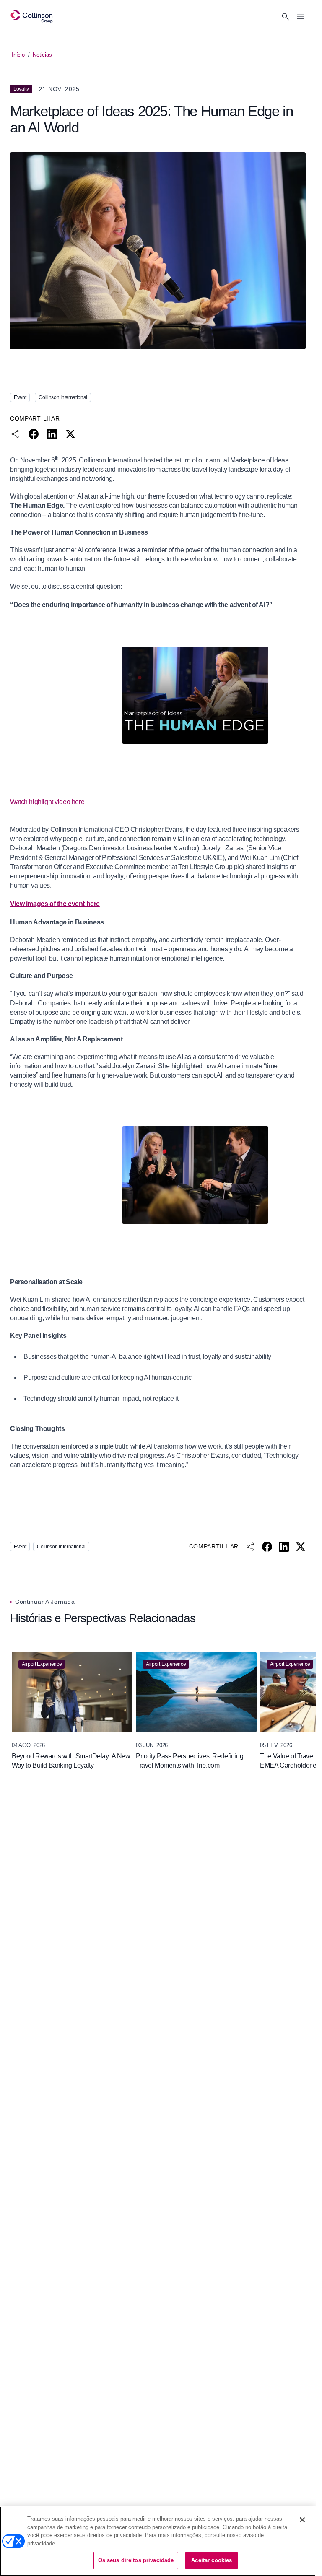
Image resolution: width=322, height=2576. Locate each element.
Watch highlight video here (47, 802)
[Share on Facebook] (34, 434)
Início (18, 55)
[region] (158, 1711)
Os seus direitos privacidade (136, 2560)
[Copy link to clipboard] (15, 434)
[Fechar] (302, 2520)
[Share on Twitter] (70, 434)
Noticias (42, 55)
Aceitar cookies (212, 2560)
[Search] (286, 17)
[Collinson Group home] (32, 17)
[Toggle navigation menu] (301, 17)
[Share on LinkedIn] (52, 434)
